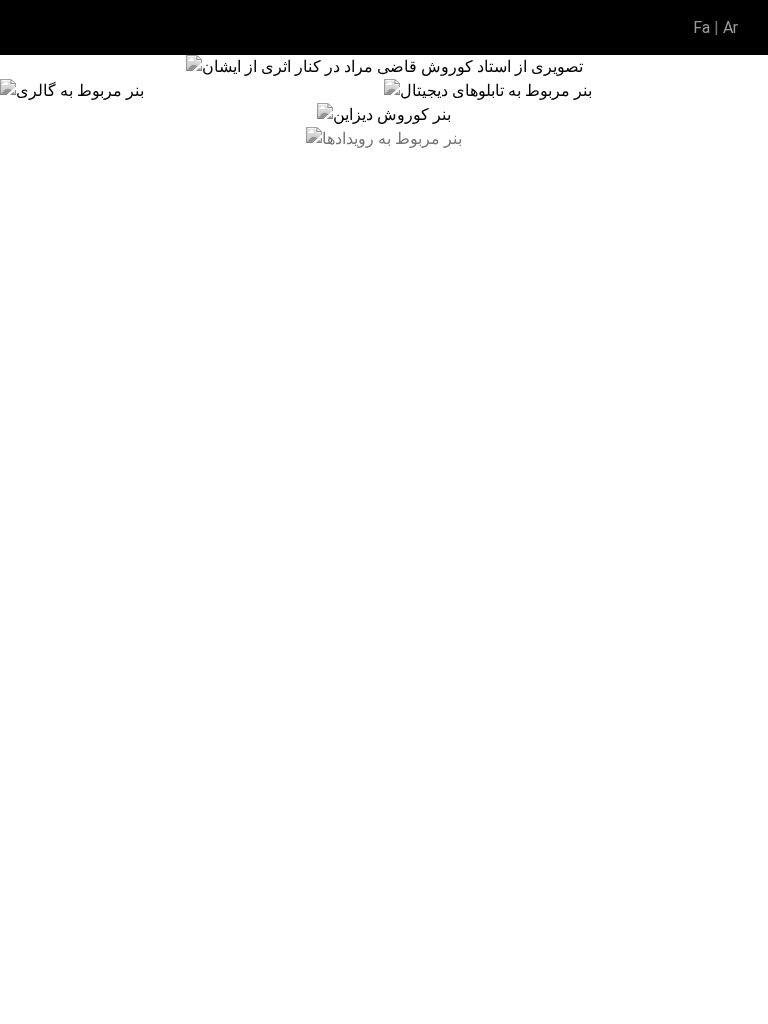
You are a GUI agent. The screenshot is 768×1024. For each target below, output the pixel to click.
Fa (701, 27)
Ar (730, 27)
